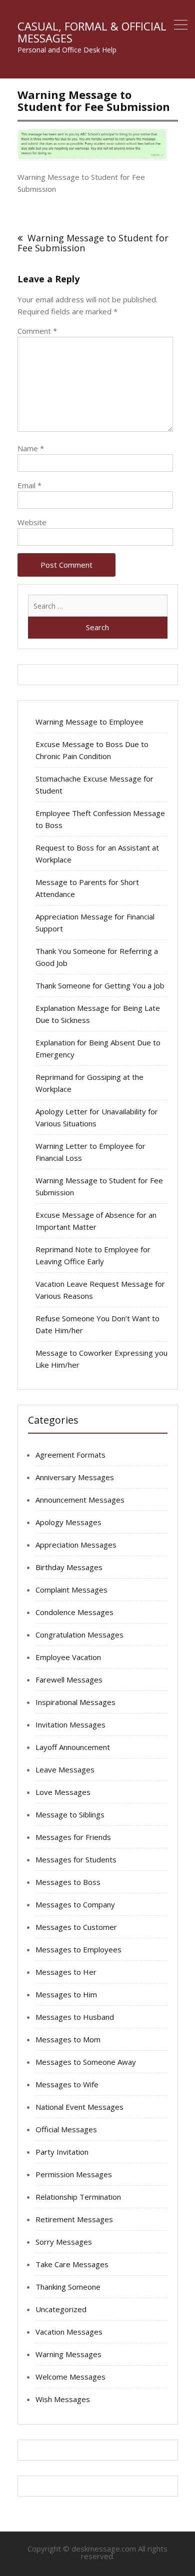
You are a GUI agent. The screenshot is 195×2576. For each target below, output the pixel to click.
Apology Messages (68, 1522)
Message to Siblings (70, 1814)
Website (32, 522)
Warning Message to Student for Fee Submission (93, 243)
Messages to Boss (68, 1882)
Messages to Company (75, 1904)
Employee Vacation (68, 1657)
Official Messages (66, 2129)
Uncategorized (61, 2309)
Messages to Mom (68, 2039)
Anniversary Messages (75, 1477)
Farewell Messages (69, 1680)
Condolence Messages (74, 1612)
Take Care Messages (72, 2264)
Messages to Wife (67, 2084)
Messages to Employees (78, 1949)
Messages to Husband (75, 2017)
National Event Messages (79, 2107)
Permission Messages (74, 2174)
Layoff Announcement (73, 1747)
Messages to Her (66, 1972)
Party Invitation (62, 2152)
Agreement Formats (70, 1455)
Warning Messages (68, 2354)
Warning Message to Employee (89, 722)
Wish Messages (63, 2399)
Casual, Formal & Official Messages (92, 32)
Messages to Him (66, 1994)
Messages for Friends (73, 1837)
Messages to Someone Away (86, 2062)
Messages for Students (76, 1859)
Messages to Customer (76, 1927)
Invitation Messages (70, 1724)
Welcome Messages (70, 2377)
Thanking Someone (68, 2287)
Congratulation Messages (79, 1635)
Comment (37, 331)
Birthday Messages (69, 1567)
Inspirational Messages (75, 1702)
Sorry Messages (64, 2242)
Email (29, 485)
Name (31, 448)
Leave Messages (65, 1769)
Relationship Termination (78, 2197)
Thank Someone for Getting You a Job (100, 985)
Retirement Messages (74, 2219)
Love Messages (63, 1792)
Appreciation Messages (76, 1545)
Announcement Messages (80, 1500)
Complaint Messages (71, 1590)
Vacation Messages (69, 2332)
